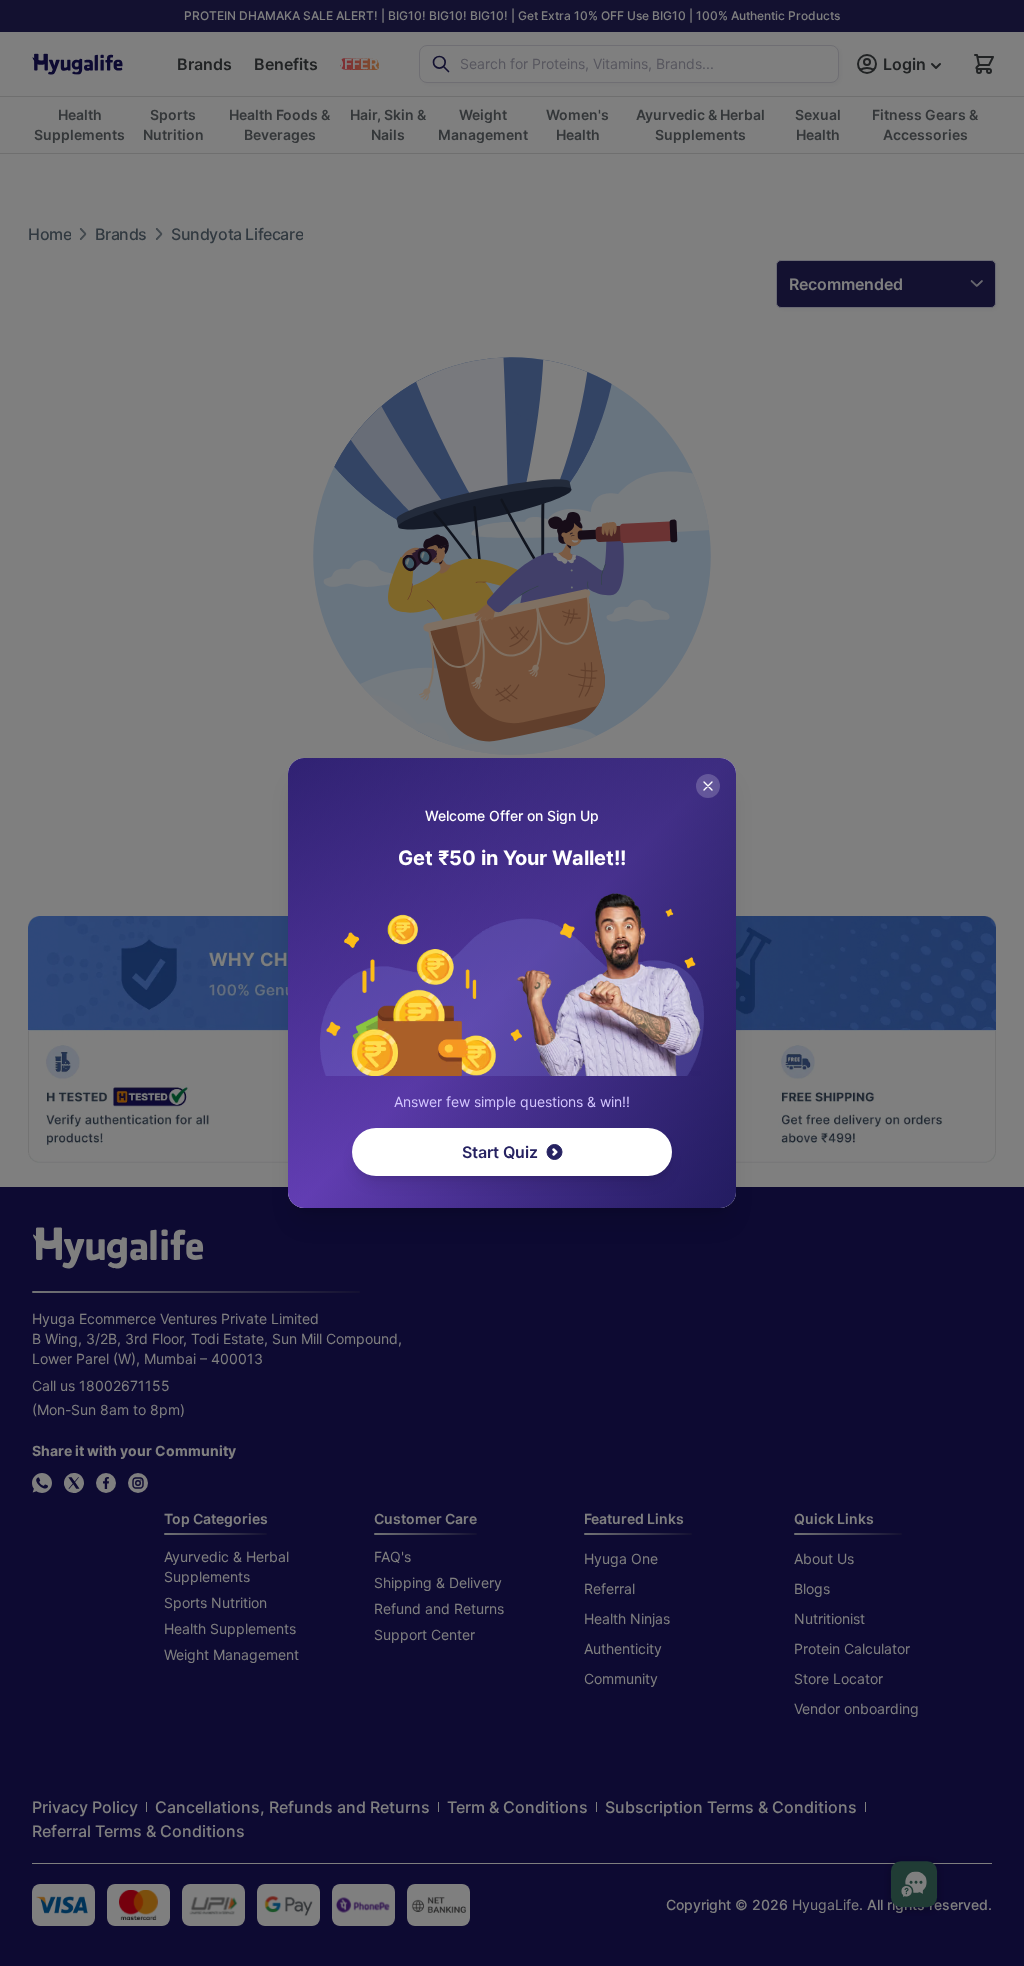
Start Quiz (500, 1152)
